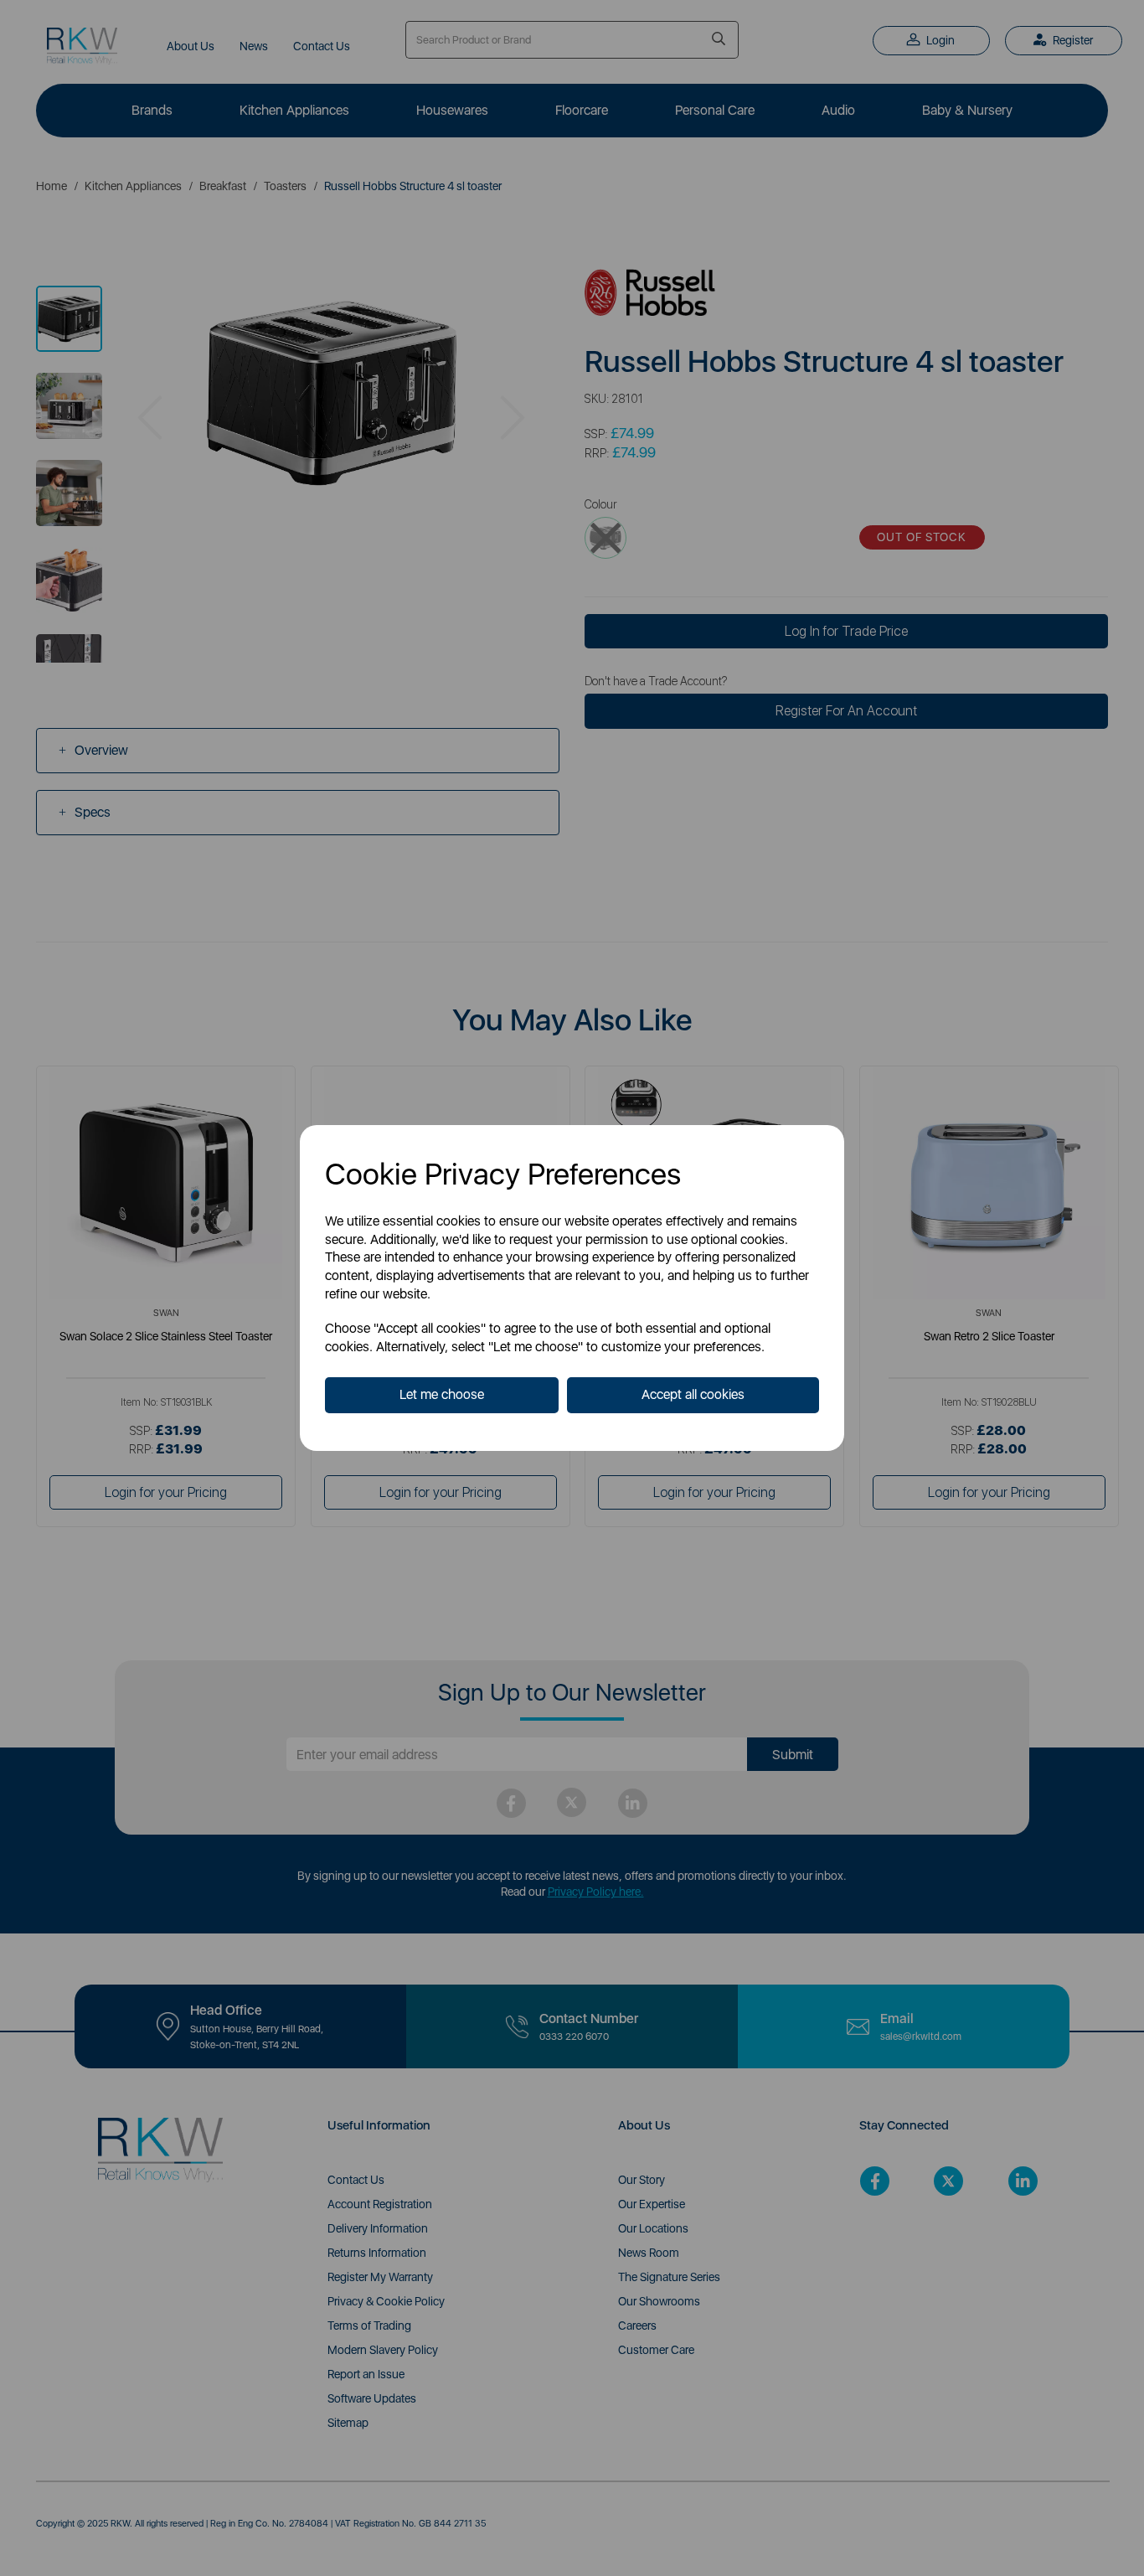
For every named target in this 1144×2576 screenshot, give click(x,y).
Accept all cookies (693, 1394)
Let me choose (442, 1394)
